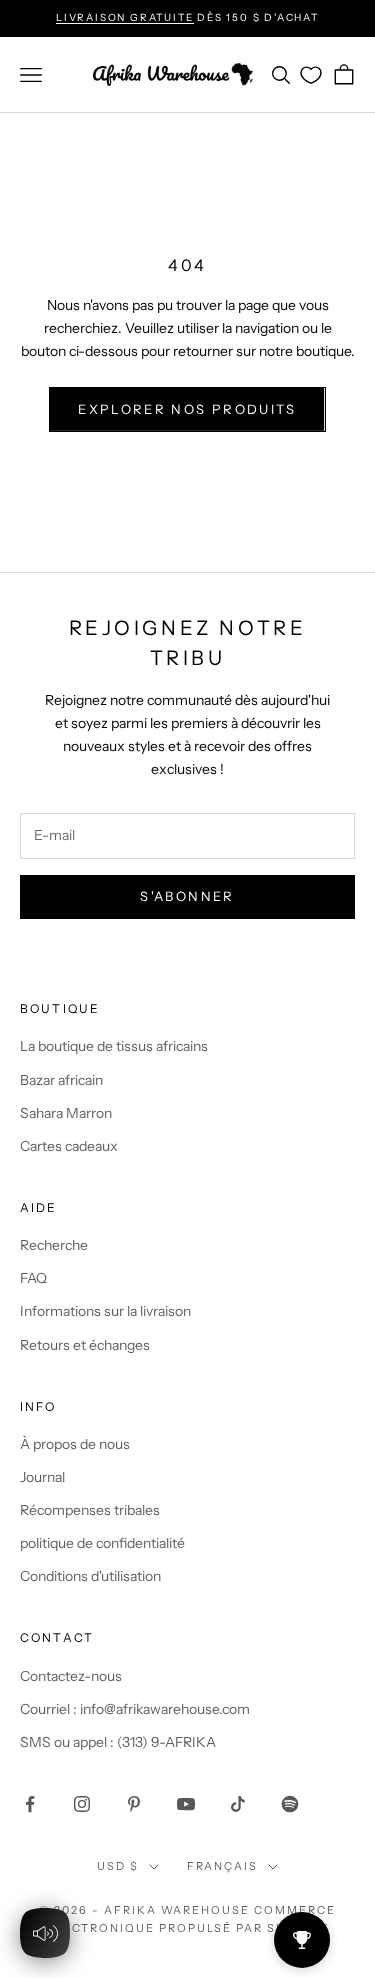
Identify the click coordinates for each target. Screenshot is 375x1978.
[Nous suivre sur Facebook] (30, 1804)
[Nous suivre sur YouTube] (186, 1804)
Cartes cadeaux (69, 1146)
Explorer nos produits (187, 409)
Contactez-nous (71, 1676)
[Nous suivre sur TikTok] (238, 1804)
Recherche (54, 1245)
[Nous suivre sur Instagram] (82, 1804)
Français (223, 1866)
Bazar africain (61, 1080)
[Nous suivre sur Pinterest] (134, 1804)
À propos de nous (75, 1444)
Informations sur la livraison (105, 1311)
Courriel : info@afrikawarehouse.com (135, 1709)
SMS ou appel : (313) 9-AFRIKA (118, 1742)
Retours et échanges (85, 1345)
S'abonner (187, 896)
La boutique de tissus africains (114, 1046)
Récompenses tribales (90, 1510)
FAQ (33, 1278)
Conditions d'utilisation (90, 1576)
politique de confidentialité (102, 1543)
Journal (42, 1477)
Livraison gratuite (124, 17)
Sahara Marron (66, 1113)
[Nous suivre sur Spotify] (290, 1804)
